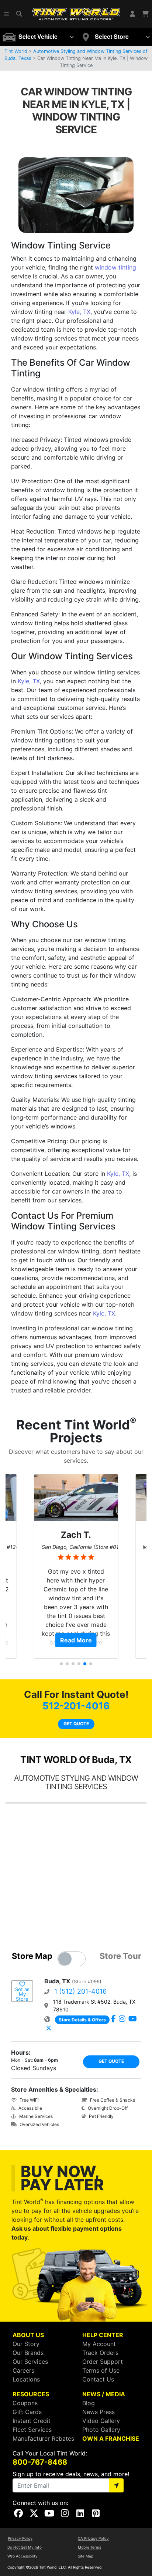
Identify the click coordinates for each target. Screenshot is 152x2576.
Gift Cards (27, 2412)
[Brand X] (49, 2028)
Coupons (25, 2403)
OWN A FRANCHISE (111, 2438)
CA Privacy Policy (93, 2538)
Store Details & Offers (82, 2020)
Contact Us (98, 2379)
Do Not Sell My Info (25, 2547)
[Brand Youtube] (133, 2019)
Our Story (26, 2344)
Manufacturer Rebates (43, 2438)
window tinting (115, 267)
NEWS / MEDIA (104, 2394)
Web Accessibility (23, 2556)
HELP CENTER (103, 2335)
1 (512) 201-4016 (80, 1991)
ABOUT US (28, 2335)
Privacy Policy (20, 2538)
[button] (7, 14)
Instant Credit (32, 2421)
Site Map (86, 2556)
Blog (89, 2403)
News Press (99, 2412)
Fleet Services (32, 2430)
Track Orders (100, 2353)
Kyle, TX (79, 312)
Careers (23, 2370)
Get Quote (76, 1724)
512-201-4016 (76, 1706)
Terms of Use (101, 2370)
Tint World (16, 51)
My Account (99, 2344)
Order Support (103, 2362)
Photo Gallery (101, 2430)
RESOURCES (31, 2394)
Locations (26, 2379)
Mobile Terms (89, 2547)
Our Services (30, 2362)
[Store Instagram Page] (122, 2019)
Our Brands (28, 2353)
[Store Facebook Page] (113, 2019)
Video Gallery (101, 2421)
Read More (76, 1640)
